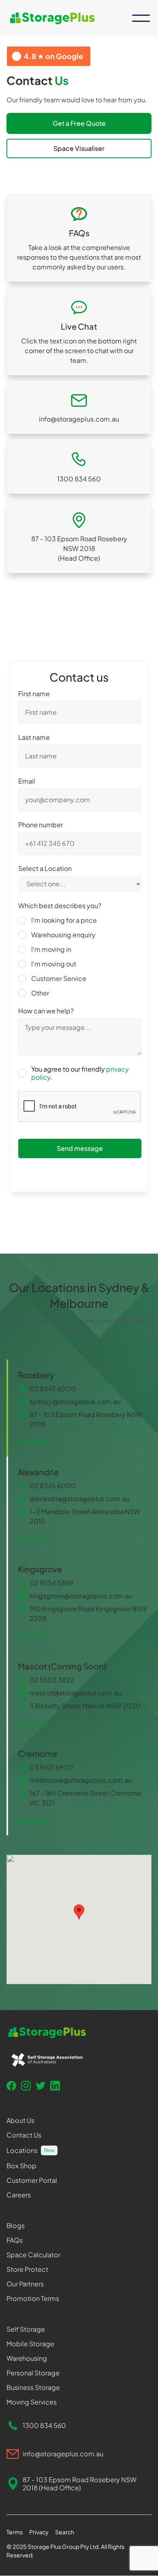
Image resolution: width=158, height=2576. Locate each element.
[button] (141, 18)
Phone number (41, 825)
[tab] (79, 1408)
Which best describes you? (60, 906)
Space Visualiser (79, 148)
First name (34, 694)
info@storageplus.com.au (79, 419)
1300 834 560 (79, 479)
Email (27, 781)
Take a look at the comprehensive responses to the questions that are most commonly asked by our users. (79, 257)
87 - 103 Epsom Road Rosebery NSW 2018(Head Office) (79, 548)
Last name (34, 737)
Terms (15, 2532)
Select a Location (45, 869)
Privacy (39, 2532)
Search (65, 2532)
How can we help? (46, 1011)
